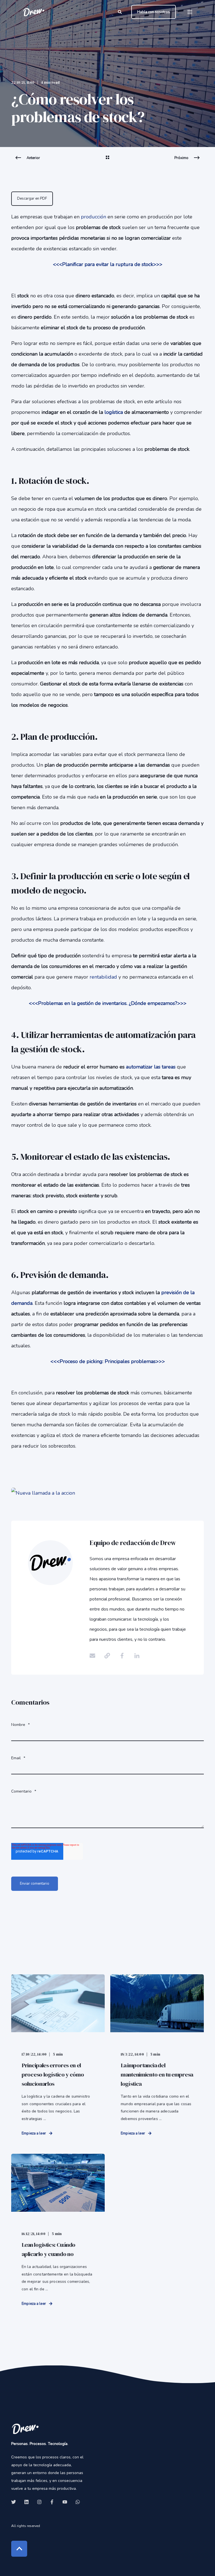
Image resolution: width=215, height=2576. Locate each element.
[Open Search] (120, 12)
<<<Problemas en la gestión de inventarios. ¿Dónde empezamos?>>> (108, 1003)
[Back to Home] (34, 12)
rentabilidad (103, 977)
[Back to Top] (19, 2549)
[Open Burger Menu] (190, 12)
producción (94, 217)
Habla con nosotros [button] (154, 12)
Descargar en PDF (32, 199)
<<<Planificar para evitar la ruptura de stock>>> (108, 264)
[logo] (25, 2429)
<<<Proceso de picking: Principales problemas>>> (108, 1361)
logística (114, 412)
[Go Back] (107, 161)
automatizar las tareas (151, 1067)
